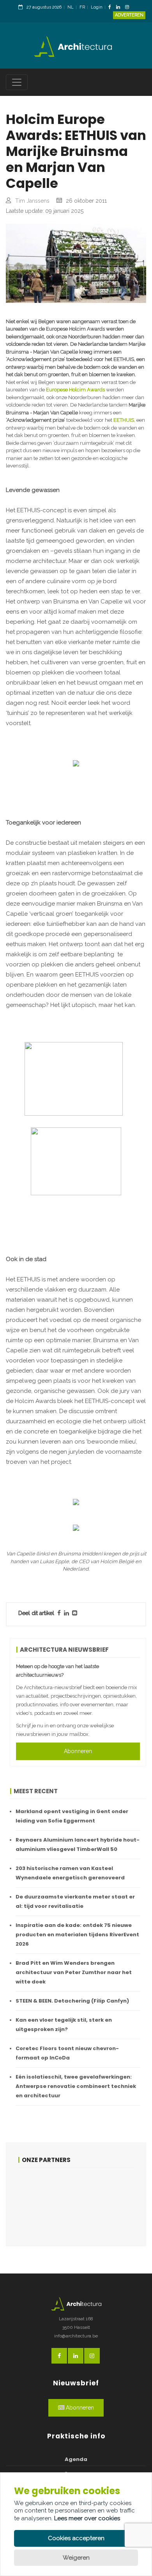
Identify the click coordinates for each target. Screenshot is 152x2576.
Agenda (76, 2459)
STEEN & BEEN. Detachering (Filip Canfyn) (72, 2001)
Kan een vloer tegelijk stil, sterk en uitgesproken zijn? (64, 2025)
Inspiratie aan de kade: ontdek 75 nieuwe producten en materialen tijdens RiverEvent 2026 (77, 1935)
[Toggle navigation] (17, 82)
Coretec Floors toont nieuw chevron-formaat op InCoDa (67, 2053)
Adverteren (129, 15)
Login (97, 7)
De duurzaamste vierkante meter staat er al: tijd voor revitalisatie (75, 1901)
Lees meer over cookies (87, 2518)
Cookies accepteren (76, 2538)
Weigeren (76, 2558)
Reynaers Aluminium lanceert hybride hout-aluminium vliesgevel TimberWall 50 (78, 1844)
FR (82, 7)
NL (71, 7)
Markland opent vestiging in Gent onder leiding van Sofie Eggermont (72, 1816)
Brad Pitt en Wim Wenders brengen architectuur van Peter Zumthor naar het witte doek (74, 1972)
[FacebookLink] (112, 8)
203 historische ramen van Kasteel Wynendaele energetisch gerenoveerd (70, 1873)
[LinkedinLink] (120, 8)
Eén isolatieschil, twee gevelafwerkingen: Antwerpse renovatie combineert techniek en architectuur (76, 2086)
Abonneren (78, 1751)
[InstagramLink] (129, 8)
